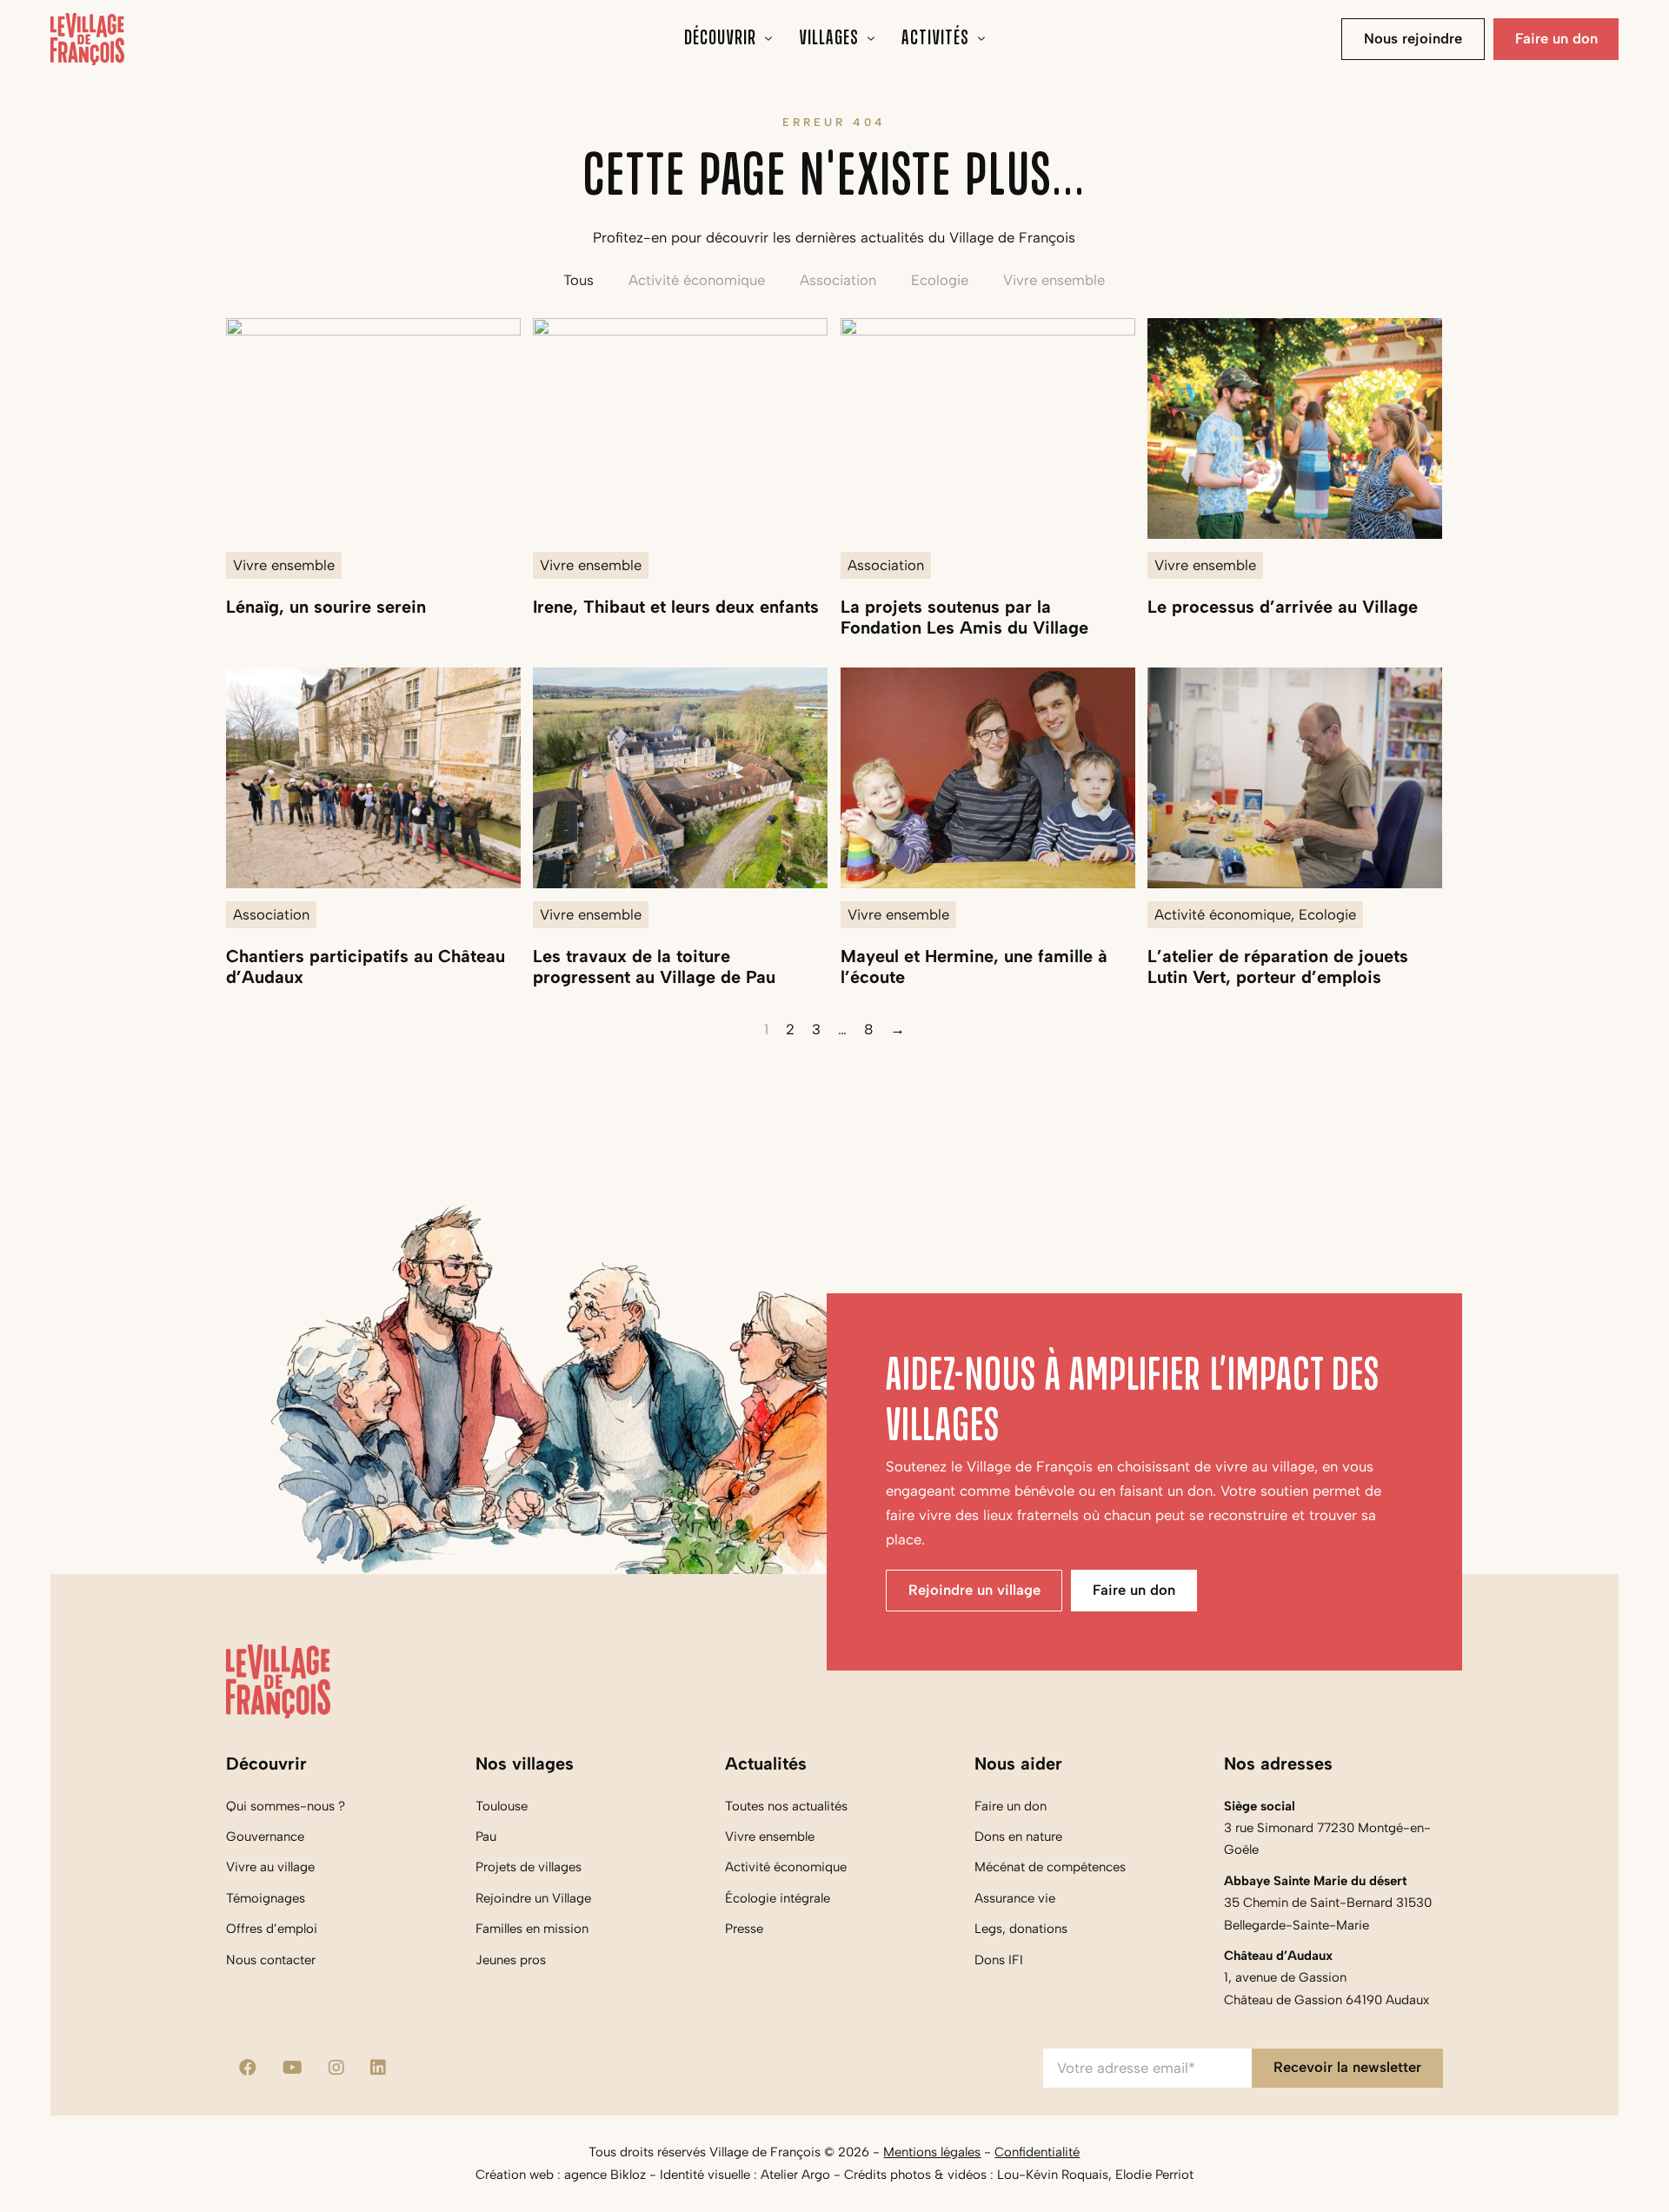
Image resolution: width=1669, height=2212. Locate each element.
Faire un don (1556, 38)
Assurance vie (1015, 1898)
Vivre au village (270, 1867)
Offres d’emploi (272, 1929)
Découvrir (720, 39)
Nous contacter (271, 1960)
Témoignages (266, 1898)
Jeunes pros (511, 1960)
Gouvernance (265, 1837)
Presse (744, 1929)
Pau (486, 1837)
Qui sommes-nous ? (286, 1806)
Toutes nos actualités (786, 1806)
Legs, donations (1021, 1929)
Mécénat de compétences (1050, 1867)
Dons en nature (1018, 1837)
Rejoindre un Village (533, 1898)
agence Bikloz (605, 2175)
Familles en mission (532, 1929)
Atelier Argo (795, 2175)
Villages (829, 39)
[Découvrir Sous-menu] (769, 39)
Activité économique (786, 1867)
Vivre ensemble (770, 1837)
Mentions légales (932, 2152)
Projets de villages (529, 1867)
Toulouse (502, 1806)
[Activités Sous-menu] (982, 39)
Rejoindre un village (974, 1590)
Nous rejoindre (1413, 38)
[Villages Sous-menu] (871, 39)
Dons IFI (999, 1960)
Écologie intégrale (778, 1898)
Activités (935, 39)
